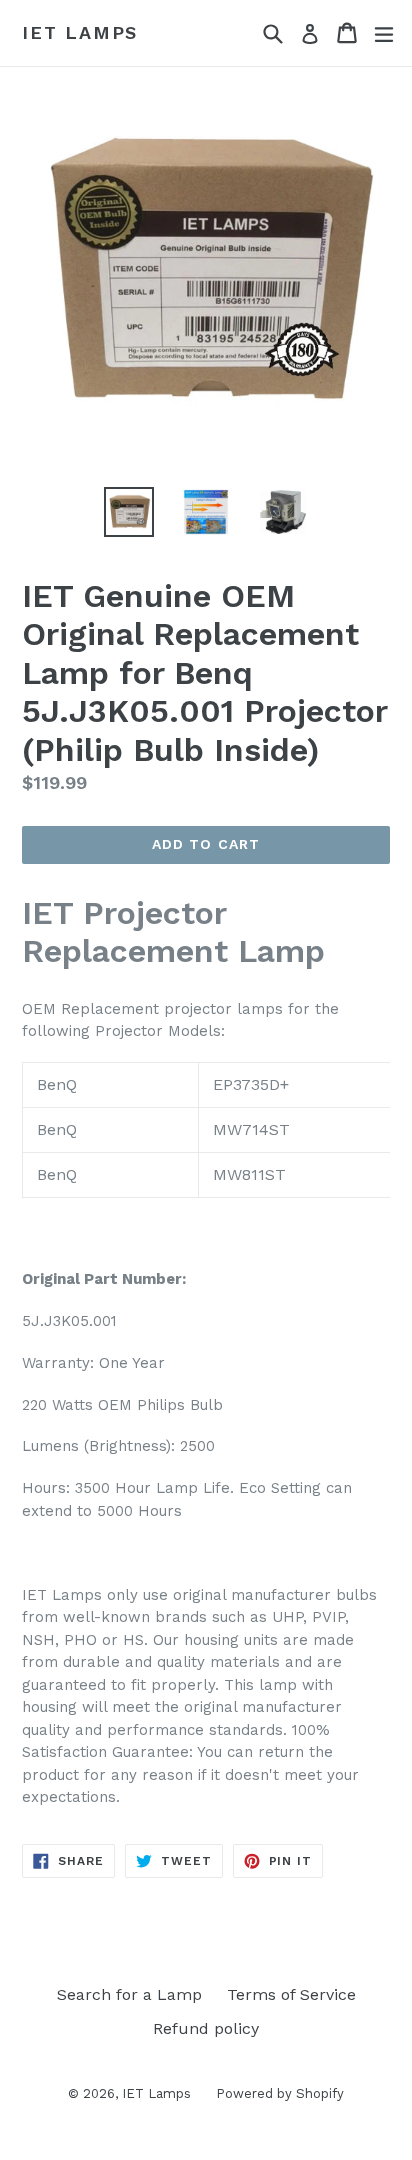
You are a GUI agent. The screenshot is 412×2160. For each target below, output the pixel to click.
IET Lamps (80, 32)
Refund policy (206, 2028)
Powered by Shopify (280, 2093)
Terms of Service (291, 1994)
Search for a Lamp (129, 1994)
